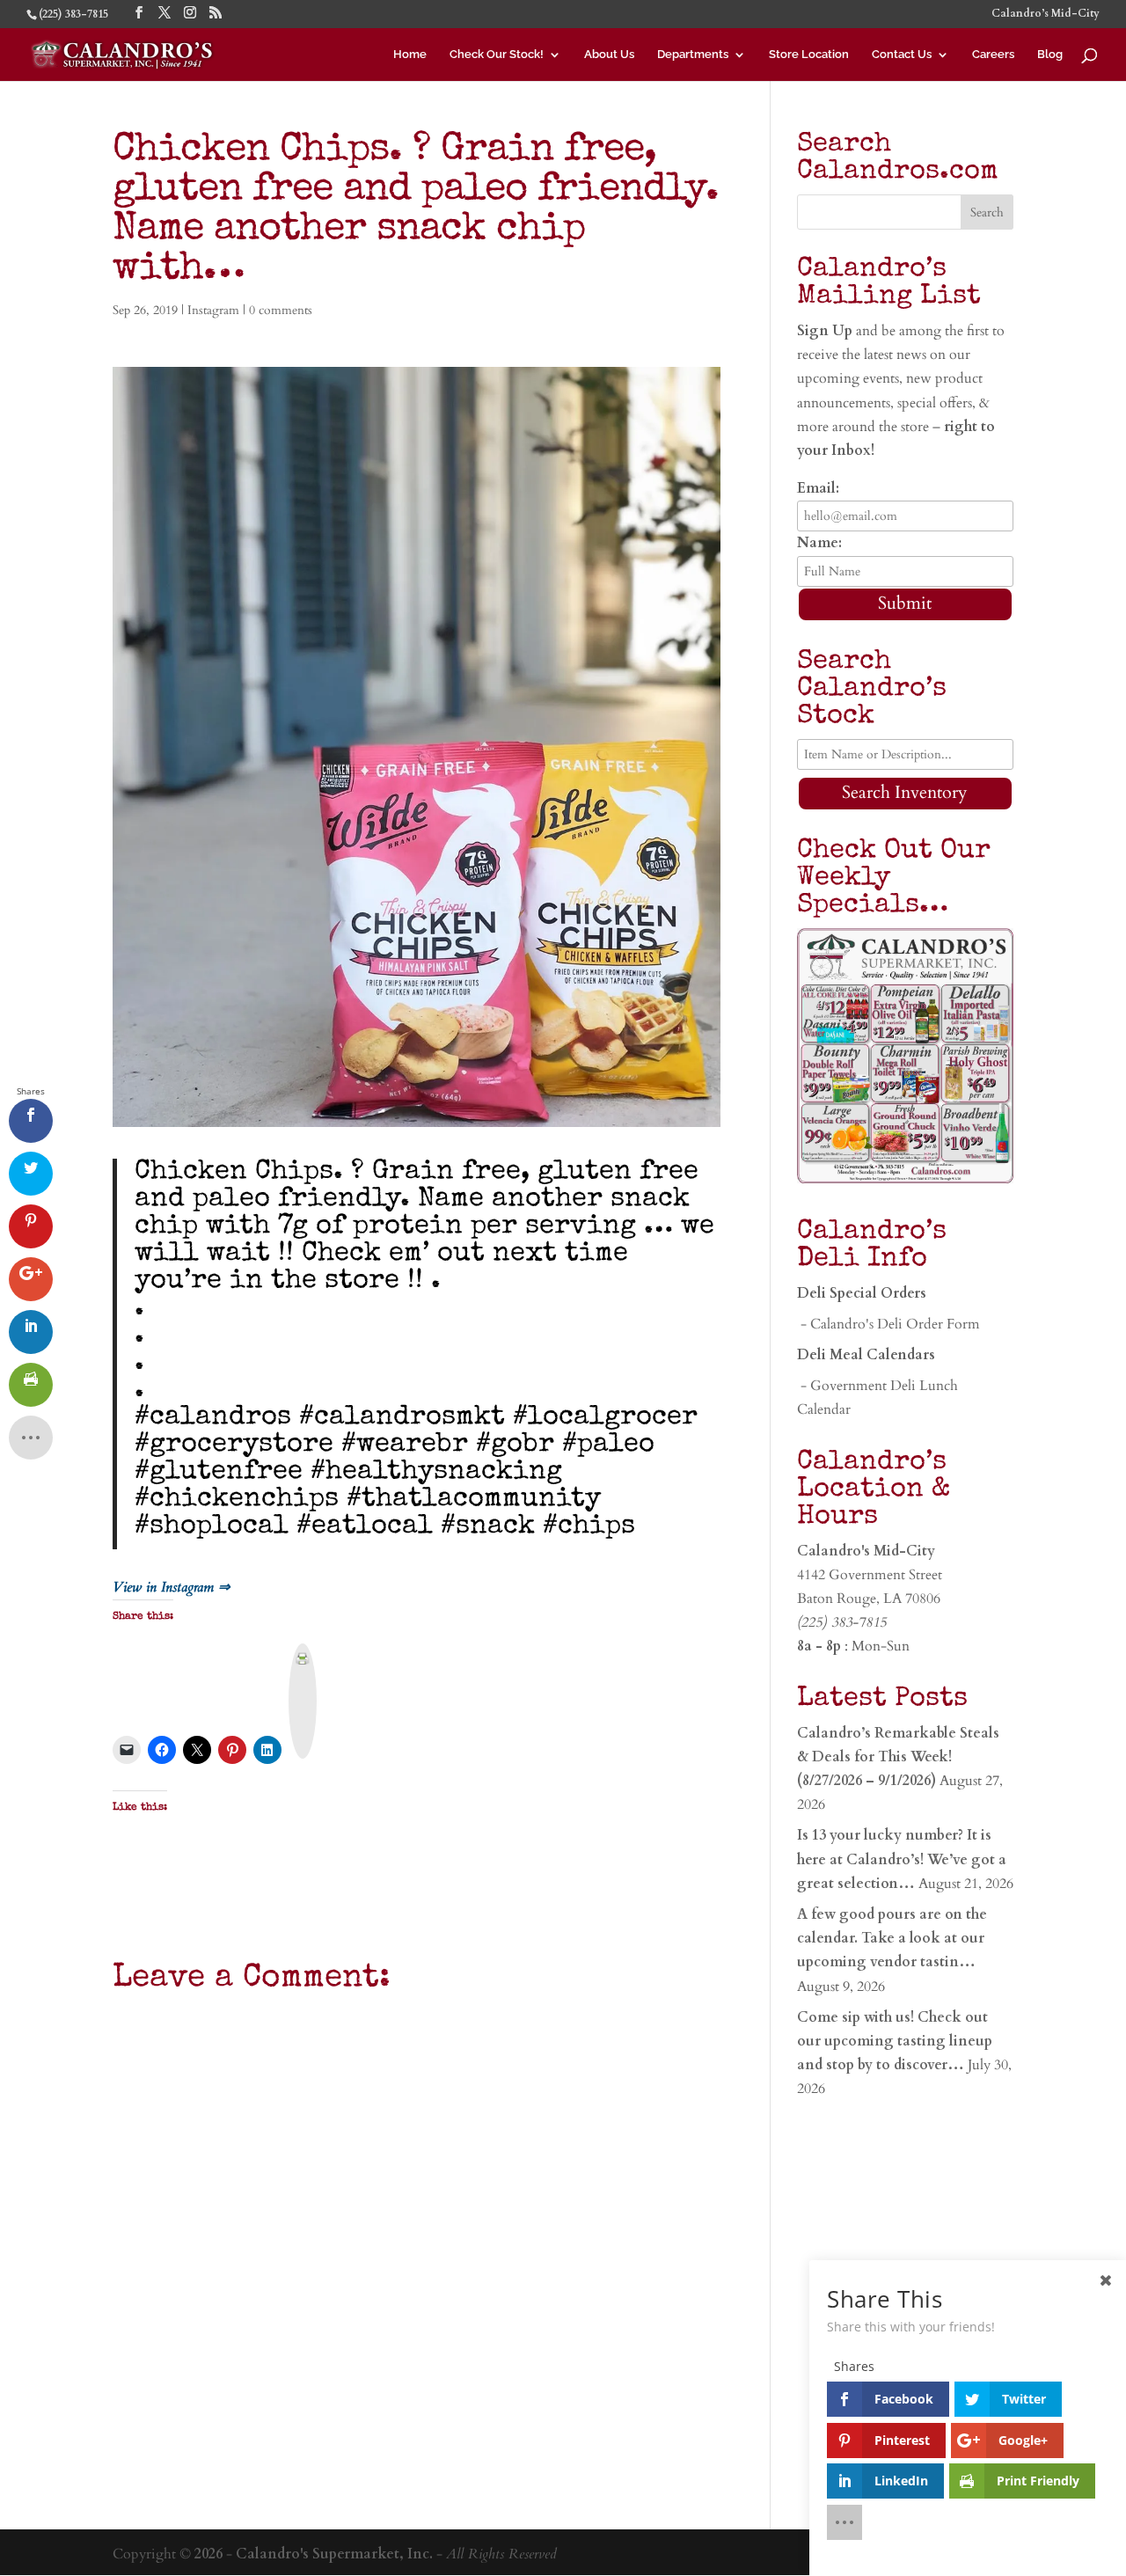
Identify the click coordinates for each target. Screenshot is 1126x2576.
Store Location (809, 55)
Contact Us (902, 55)
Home (410, 55)
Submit (905, 603)
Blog (1050, 55)
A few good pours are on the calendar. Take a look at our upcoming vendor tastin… (892, 1938)
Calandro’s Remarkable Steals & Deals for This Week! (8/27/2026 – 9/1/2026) (898, 1757)
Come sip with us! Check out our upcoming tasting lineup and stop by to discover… (895, 2041)
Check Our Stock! (497, 55)
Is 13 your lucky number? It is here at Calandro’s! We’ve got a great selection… (902, 1859)
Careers (993, 55)
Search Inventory (905, 792)
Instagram (213, 310)
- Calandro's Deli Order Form (888, 1324)
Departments (693, 55)
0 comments (281, 310)
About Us (609, 55)
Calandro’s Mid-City (1046, 14)
